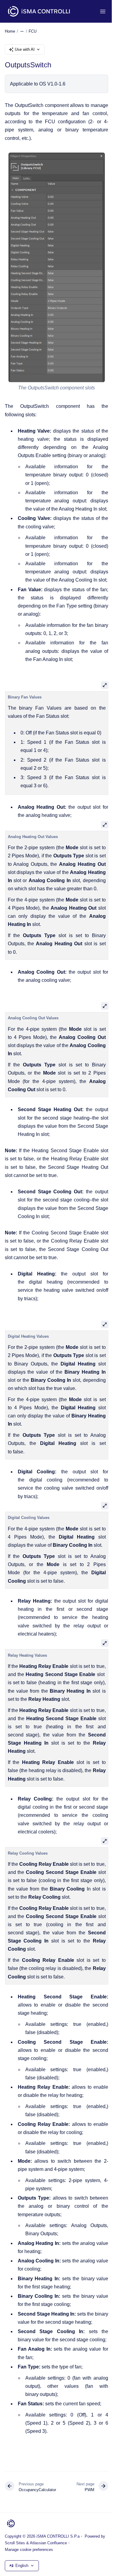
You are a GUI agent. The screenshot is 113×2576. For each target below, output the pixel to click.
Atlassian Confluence (48, 2543)
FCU (33, 31)
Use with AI (25, 49)
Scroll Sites (15, 2543)
